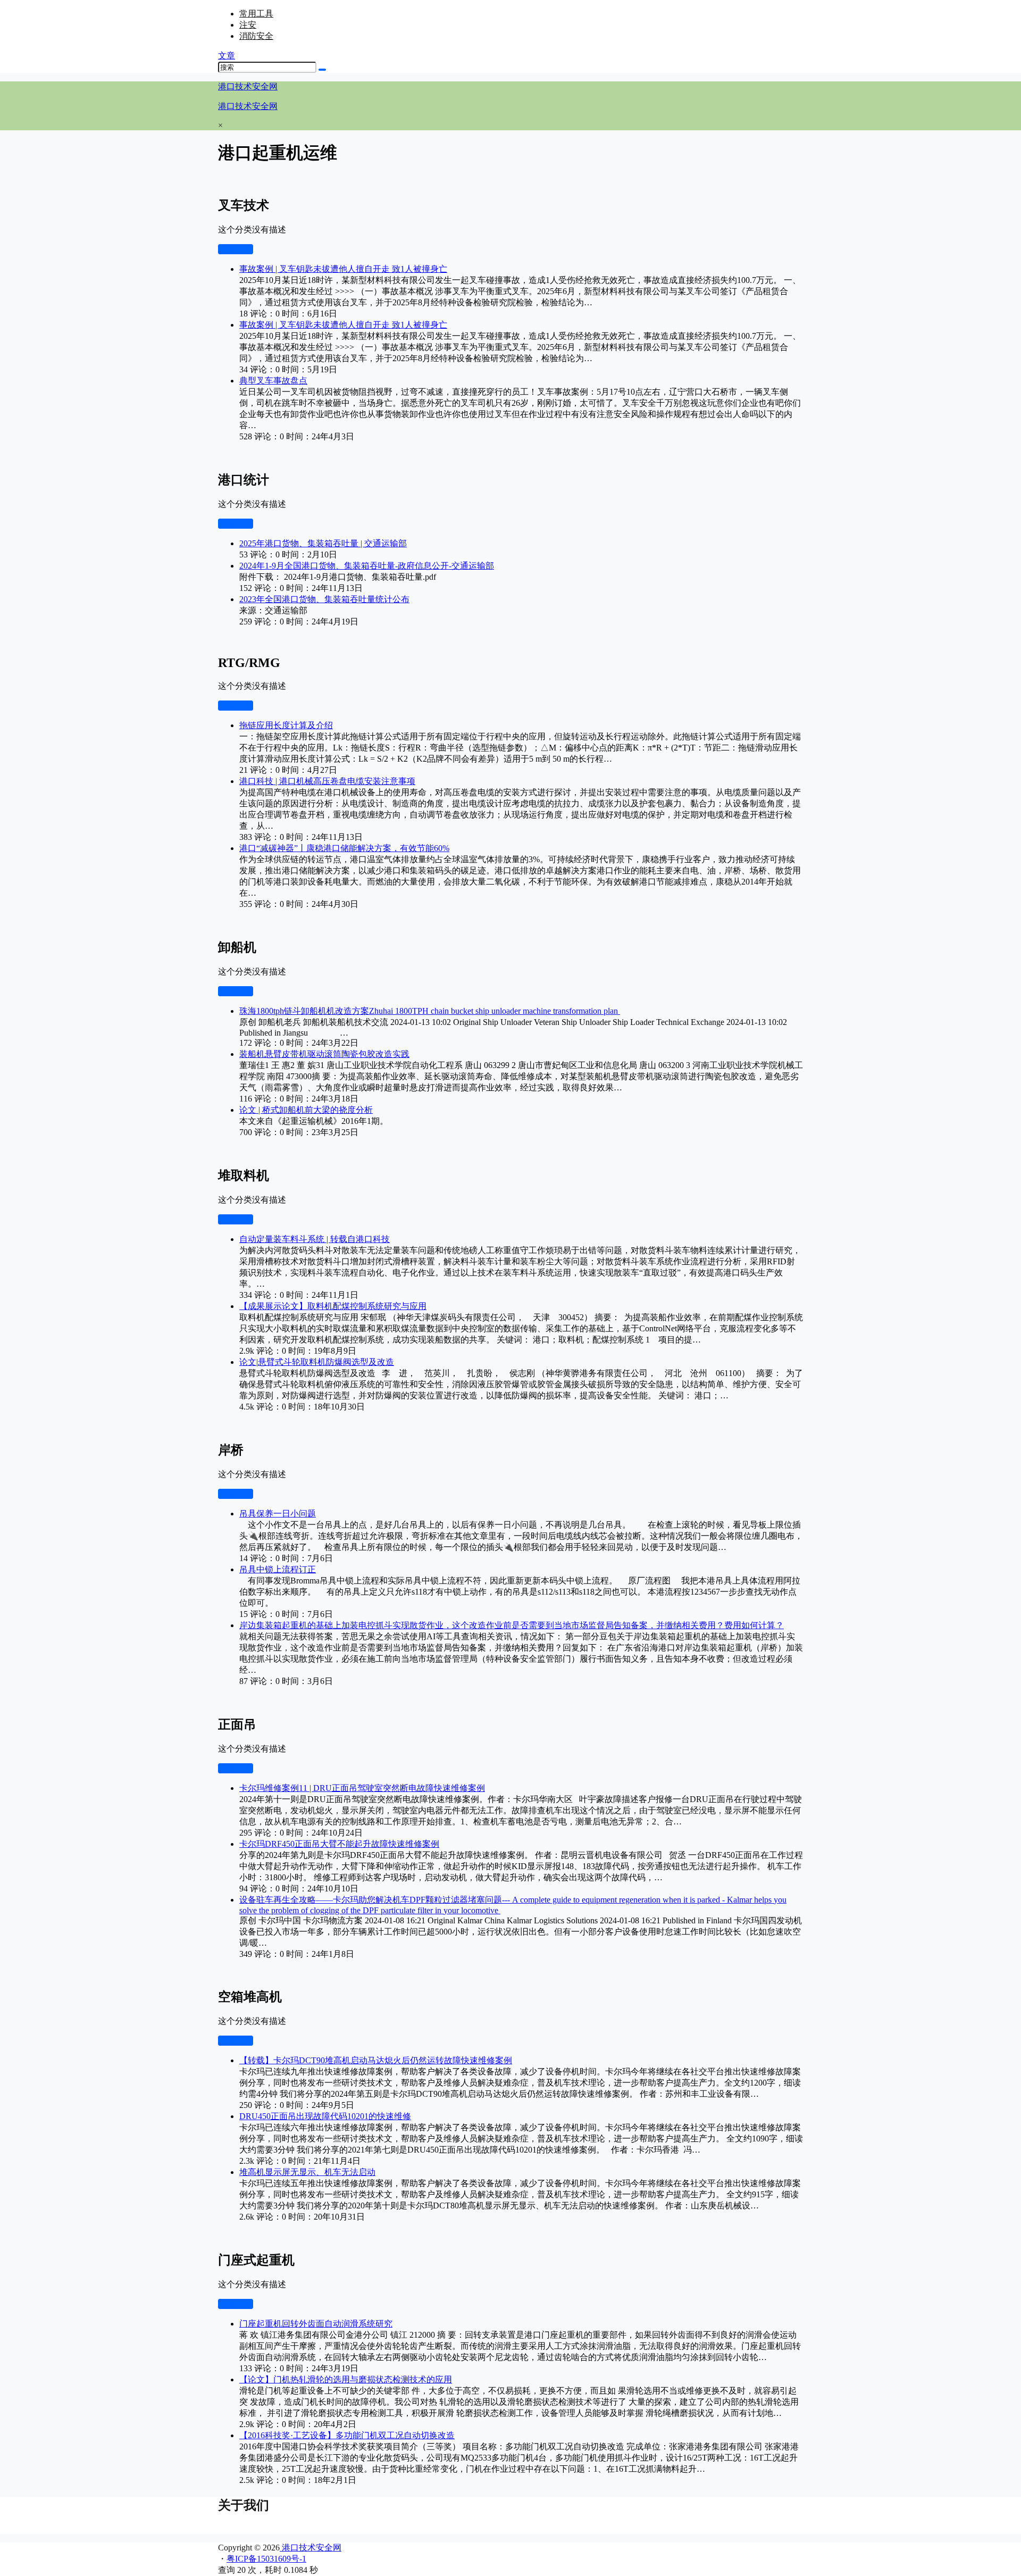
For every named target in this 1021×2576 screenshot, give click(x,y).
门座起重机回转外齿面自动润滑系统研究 (316, 2324)
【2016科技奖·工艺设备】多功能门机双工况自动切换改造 (347, 2435)
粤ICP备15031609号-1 (266, 2559)
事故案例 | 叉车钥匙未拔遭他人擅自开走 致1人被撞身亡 (343, 269)
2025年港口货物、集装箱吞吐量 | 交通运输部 (323, 543)
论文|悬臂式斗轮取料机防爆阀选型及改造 (317, 1362)
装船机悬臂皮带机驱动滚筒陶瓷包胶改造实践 (324, 1054)
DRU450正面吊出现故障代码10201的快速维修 (325, 2116)
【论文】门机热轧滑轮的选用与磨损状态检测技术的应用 (346, 2379)
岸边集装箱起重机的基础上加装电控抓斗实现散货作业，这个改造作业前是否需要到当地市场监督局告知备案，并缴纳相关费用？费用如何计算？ (512, 1625)
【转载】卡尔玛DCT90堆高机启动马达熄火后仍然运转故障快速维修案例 (376, 2060)
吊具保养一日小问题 (278, 1514)
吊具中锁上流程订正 (278, 1569)
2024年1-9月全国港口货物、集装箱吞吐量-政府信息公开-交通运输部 (367, 566)
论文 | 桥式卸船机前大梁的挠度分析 (306, 1110)
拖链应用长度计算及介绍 (286, 725)
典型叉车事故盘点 (273, 381)
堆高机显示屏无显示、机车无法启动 (307, 2172)
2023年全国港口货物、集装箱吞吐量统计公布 (324, 599)
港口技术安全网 (311, 2548)
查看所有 (236, 249)
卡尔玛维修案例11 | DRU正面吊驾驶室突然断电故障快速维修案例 (362, 1788)
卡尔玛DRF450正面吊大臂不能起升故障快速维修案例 (339, 1844)
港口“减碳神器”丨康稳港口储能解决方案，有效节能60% (344, 848)
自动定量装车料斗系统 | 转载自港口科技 (315, 1239)
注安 (248, 25)
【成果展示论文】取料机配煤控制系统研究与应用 (333, 1306)
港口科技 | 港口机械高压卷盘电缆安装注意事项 (327, 781)
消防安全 (256, 36)
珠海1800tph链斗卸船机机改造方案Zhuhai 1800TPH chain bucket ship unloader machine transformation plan (430, 1011)
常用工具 (256, 14)
